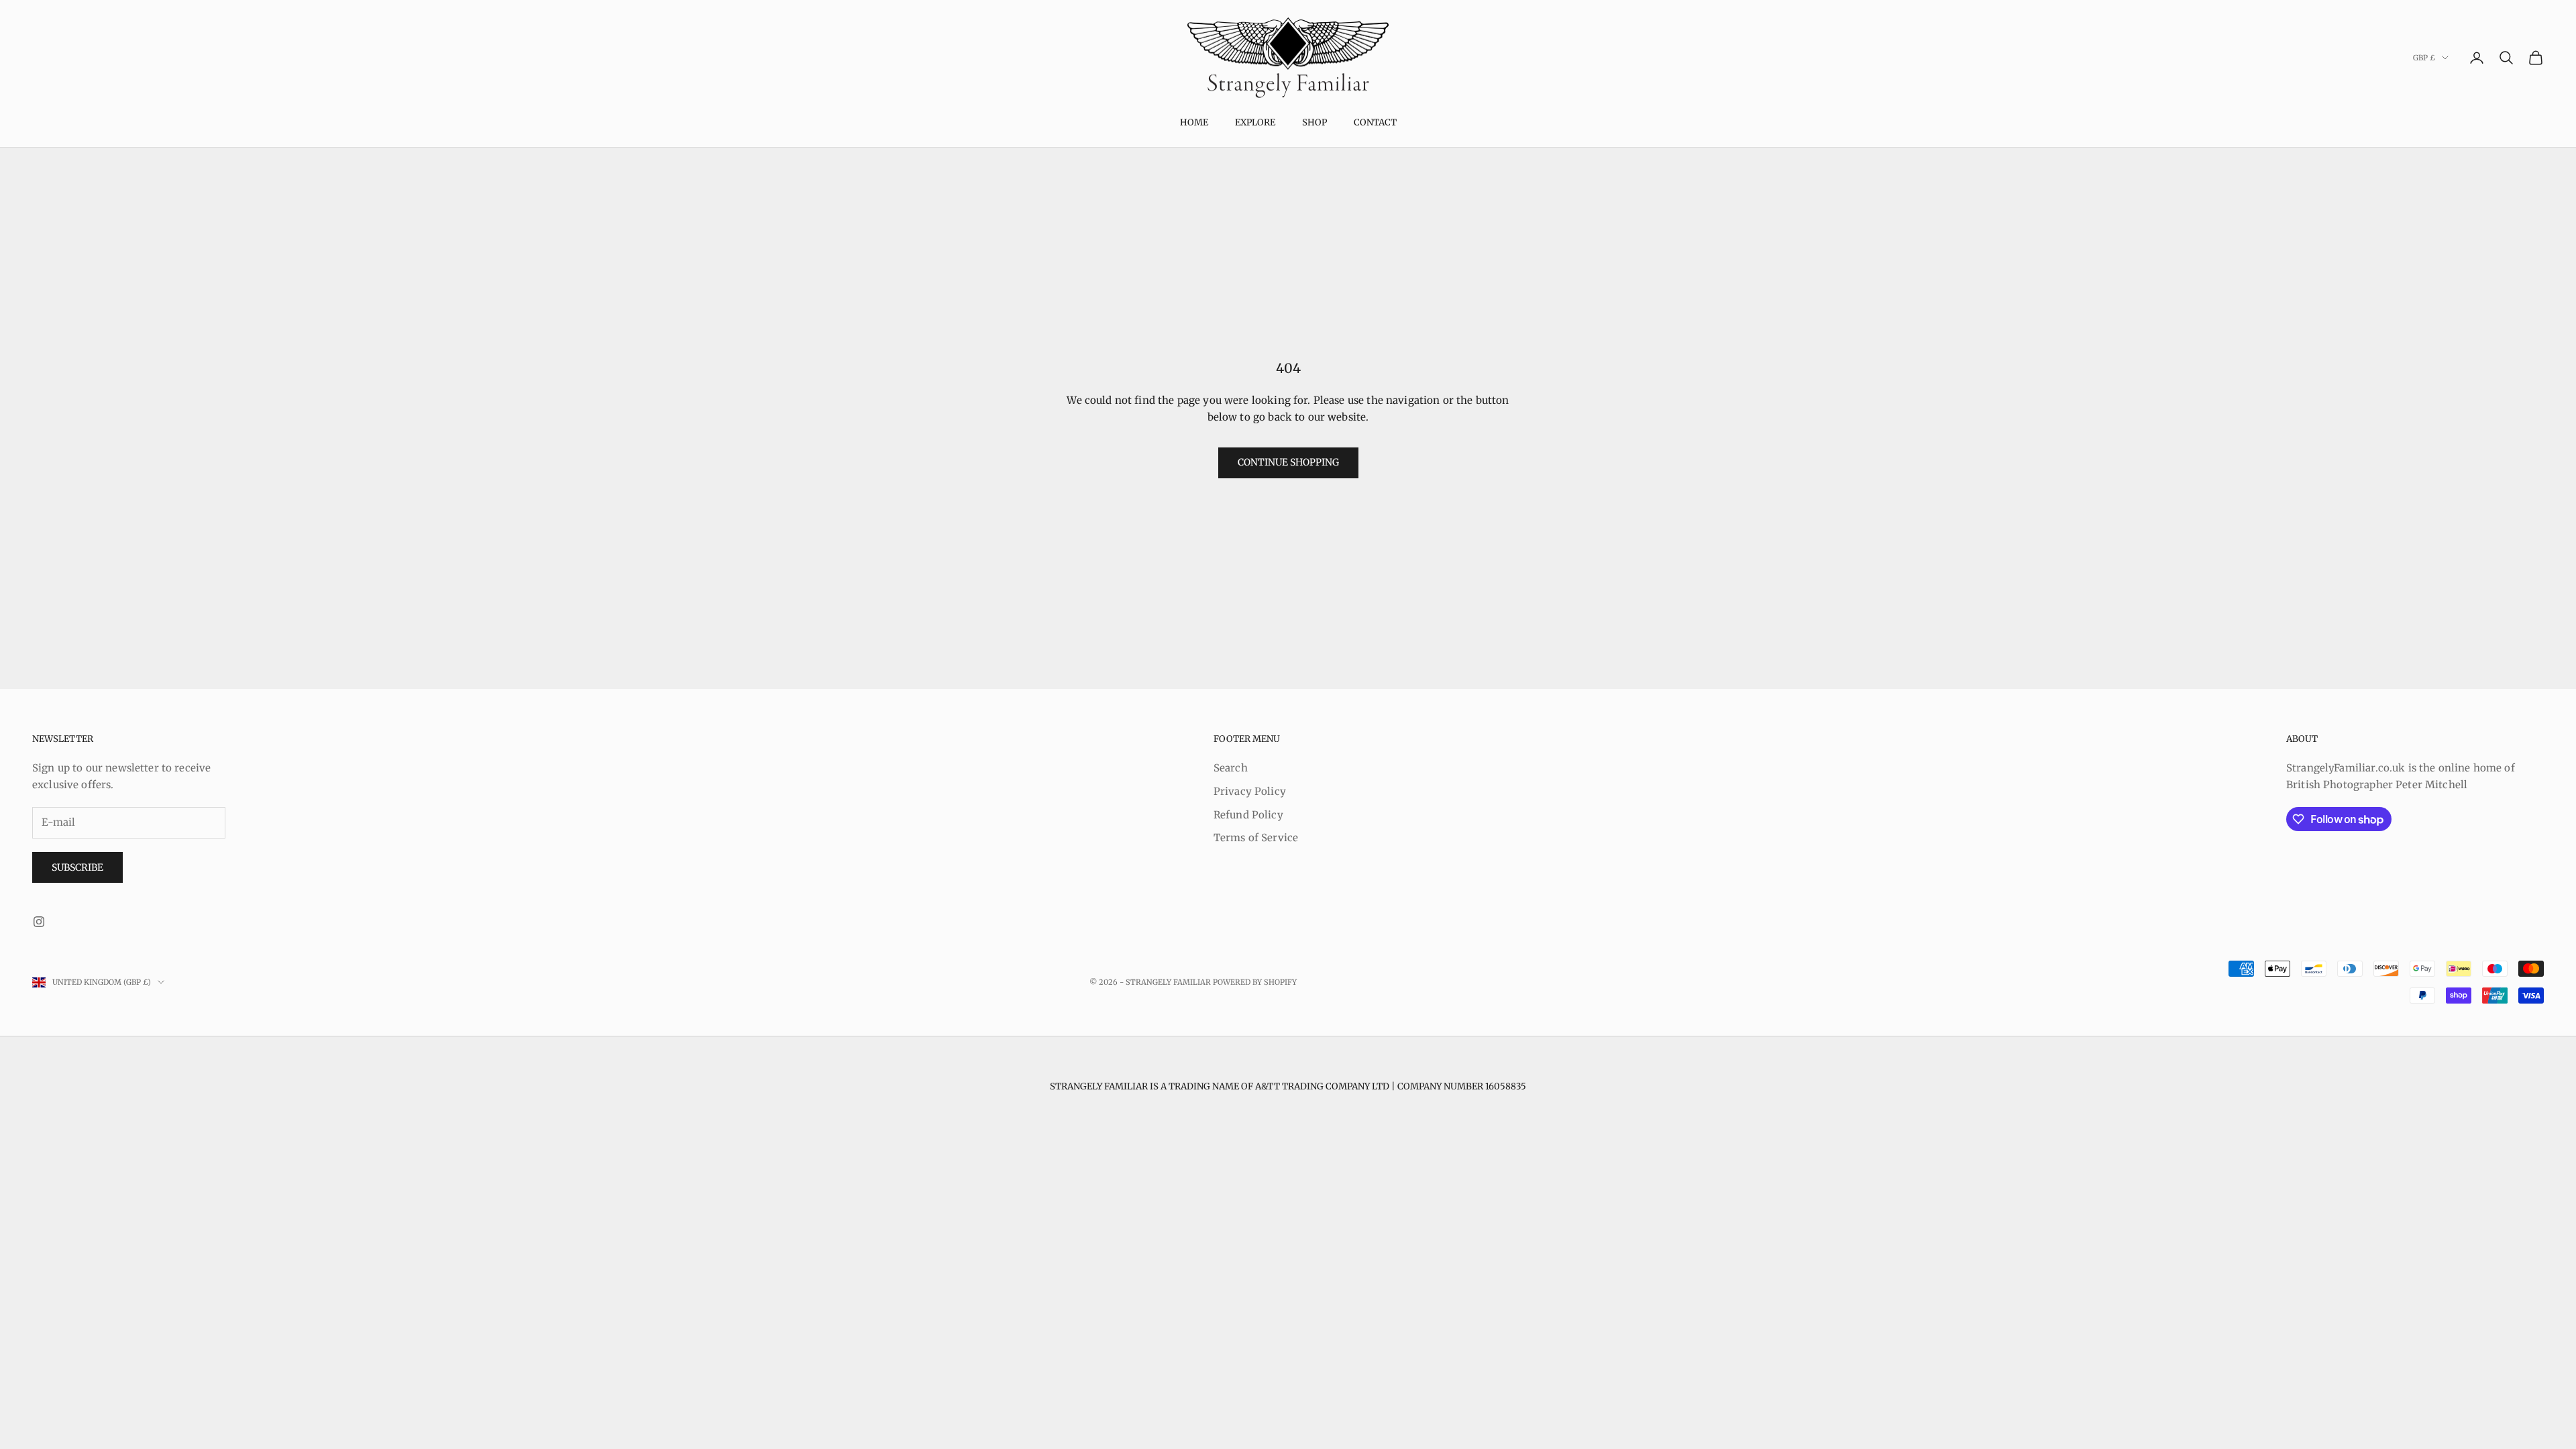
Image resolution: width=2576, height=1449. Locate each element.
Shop (1314, 122)
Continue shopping (1288, 462)
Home (1194, 122)
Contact (1375, 122)
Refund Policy (1248, 815)
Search (1231, 768)
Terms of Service (1256, 838)
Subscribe (77, 867)
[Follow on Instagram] (39, 922)
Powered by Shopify (1255, 982)
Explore (1255, 122)
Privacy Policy (1250, 791)
